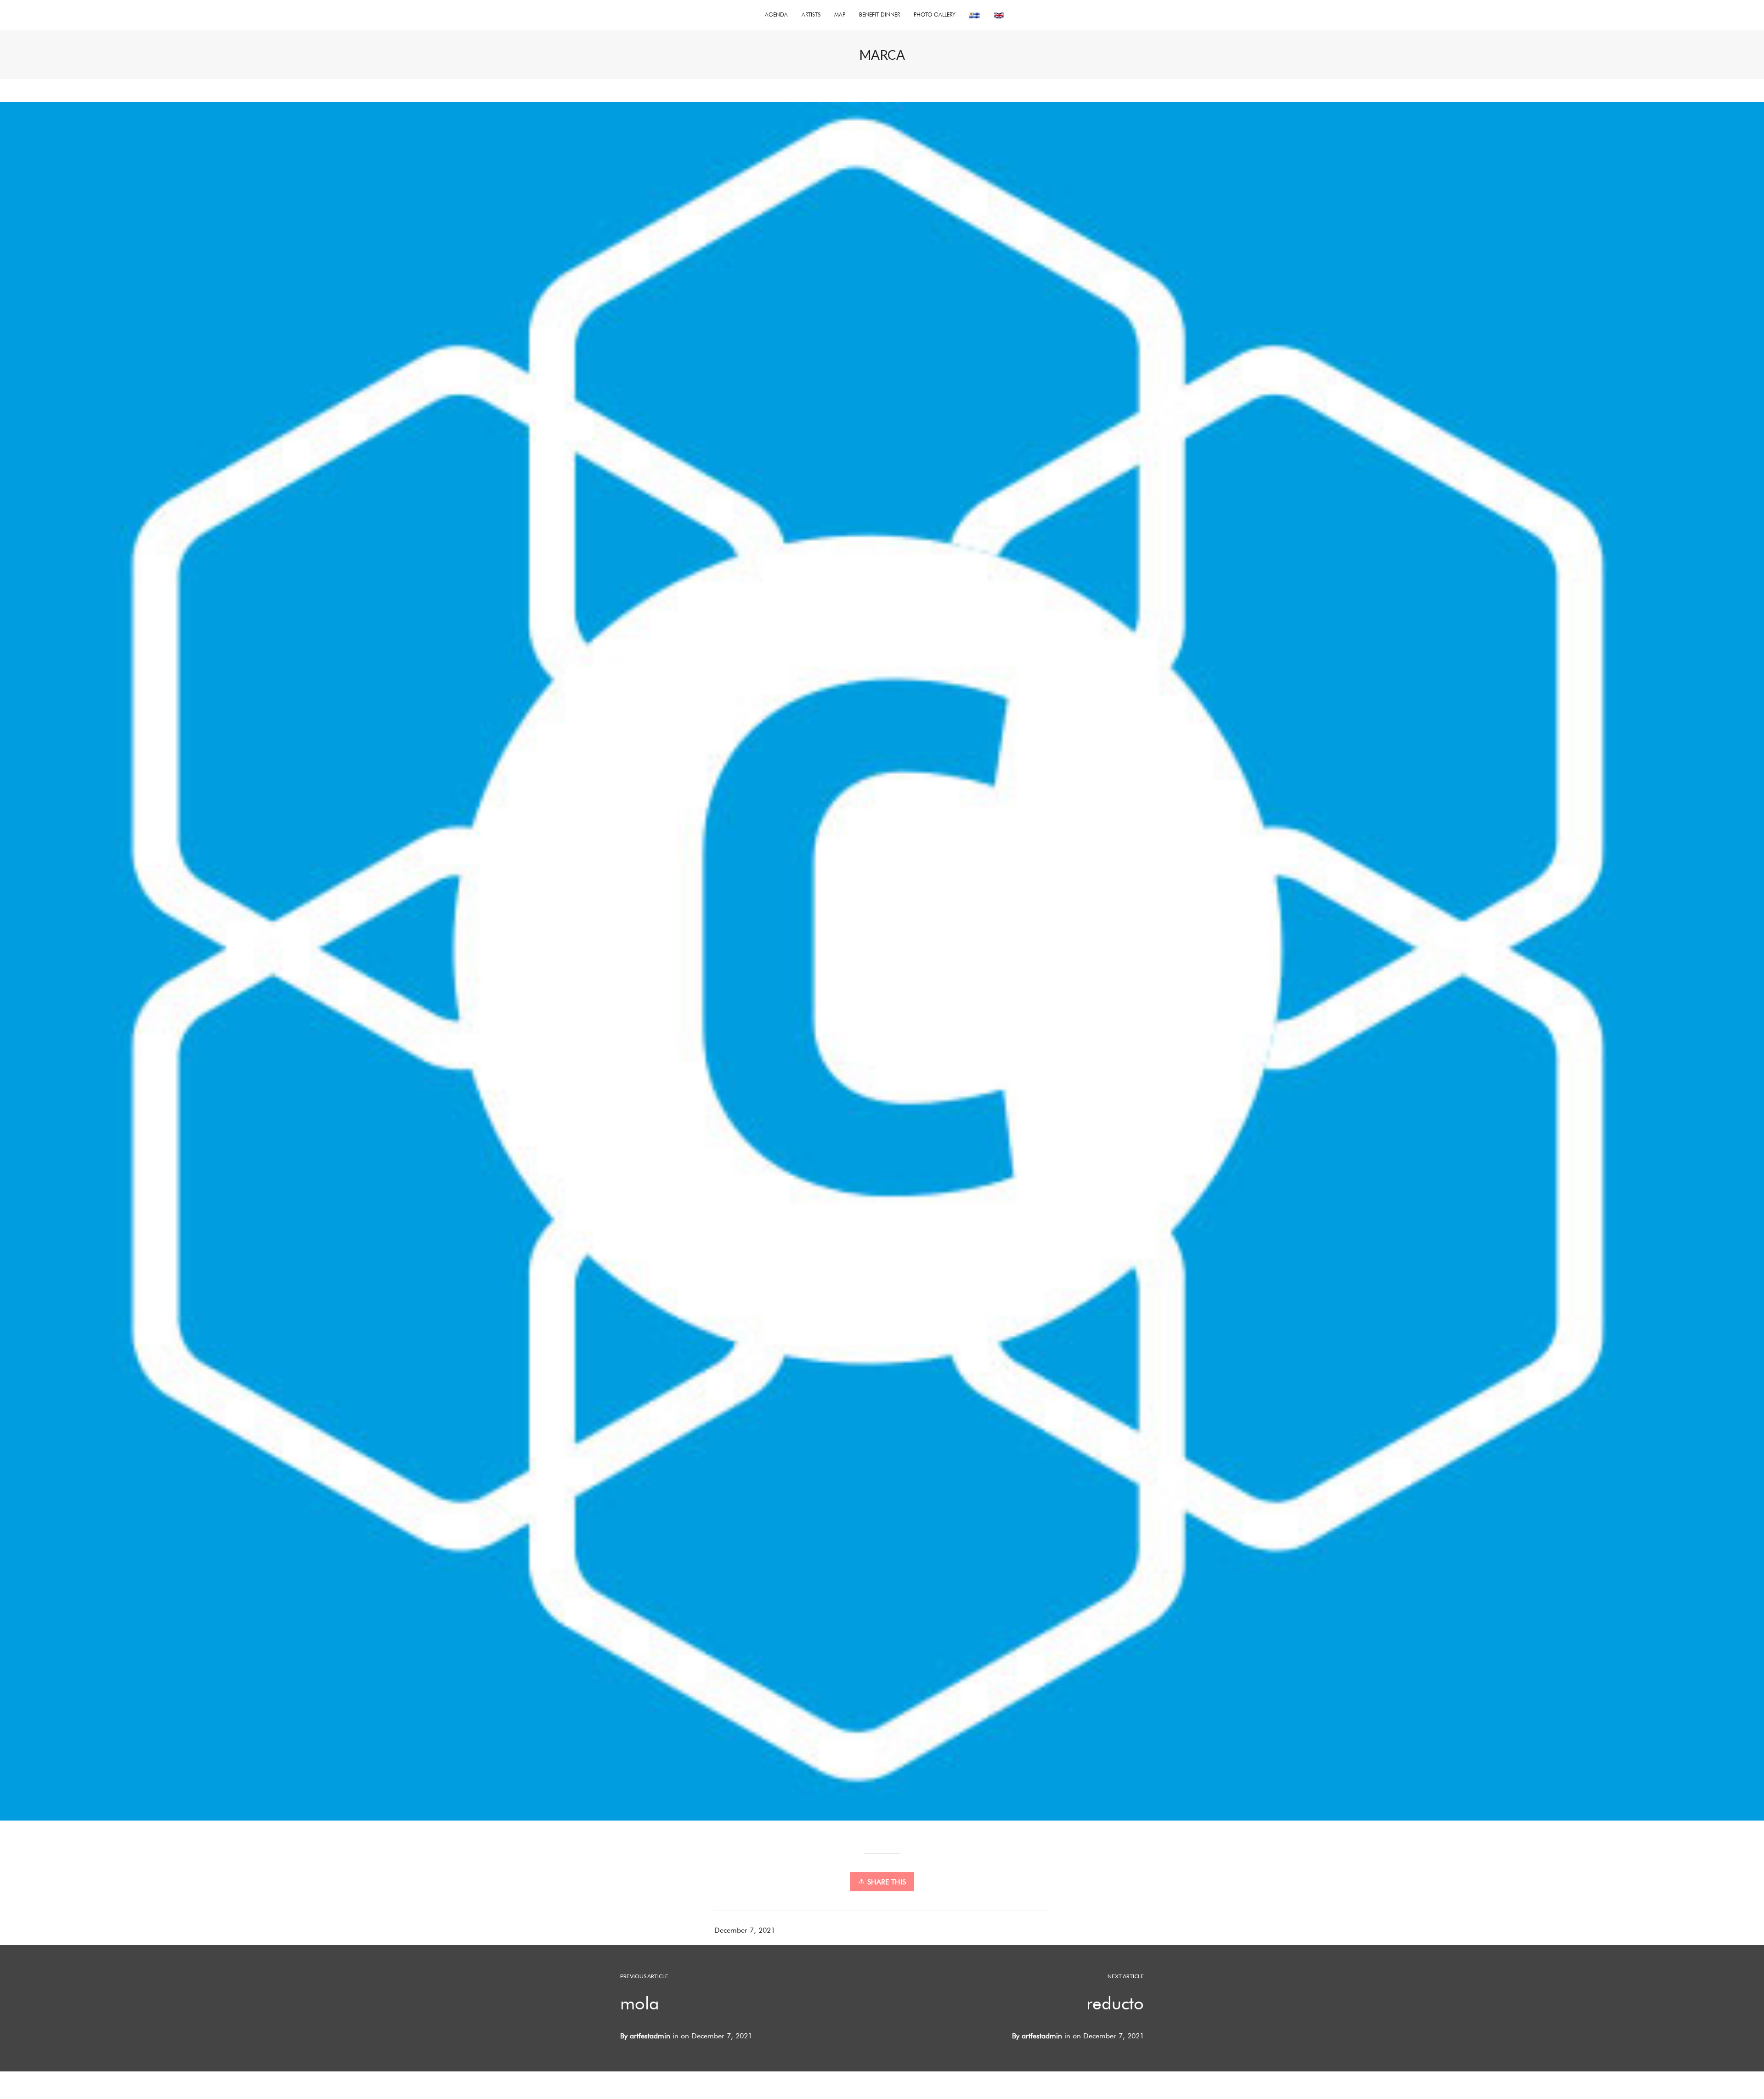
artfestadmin (1042, 2036)
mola (640, 2003)
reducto (1115, 2003)
